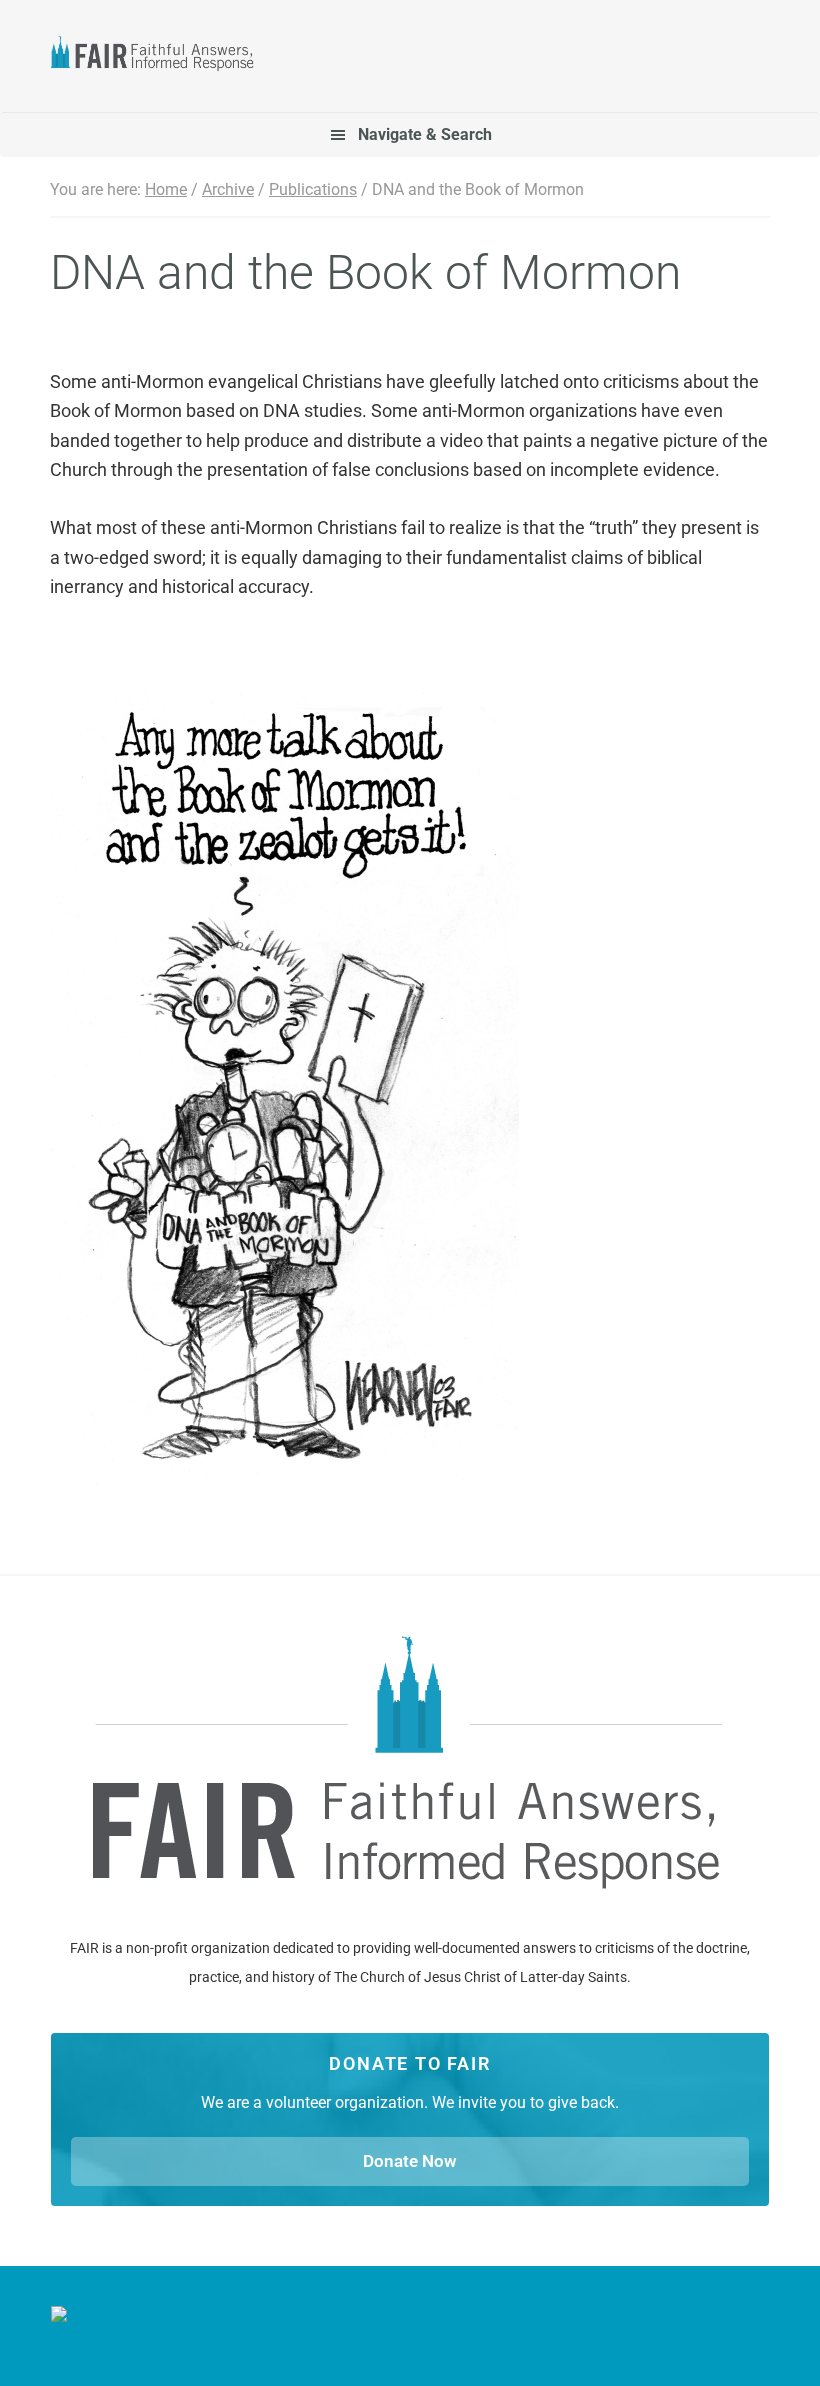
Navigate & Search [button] (425, 134)
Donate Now (410, 2161)
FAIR (161, 56)
